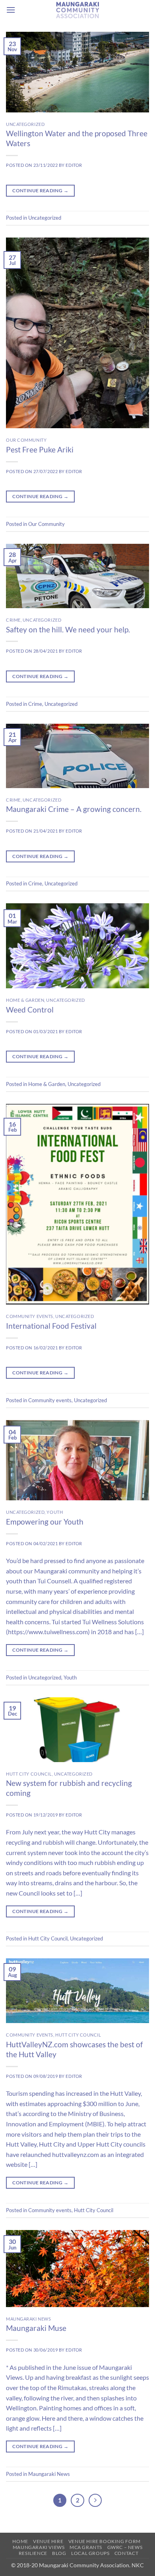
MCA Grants (86, 2547)
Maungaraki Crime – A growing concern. (74, 809)
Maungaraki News (28, 2319)
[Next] (95, 2501)
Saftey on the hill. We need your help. (68, 629)
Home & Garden (25, 1000)
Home (20, 2541)
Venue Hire (48, 2541)
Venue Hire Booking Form (105, 2541)
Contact (126, 2553)
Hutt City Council (29, 1774)
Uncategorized (25, 124)
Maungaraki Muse (36, 2328)
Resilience (33, 2553)
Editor (74, 165)
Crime (13, 620)
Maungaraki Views (39, 2547)
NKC (137, 2565)
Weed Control (30, 1010)
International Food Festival (51, 1326)
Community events (30, 1316)
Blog (59, 2553)
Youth (55, 1512)
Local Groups (90, 2553)
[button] (11, 10)
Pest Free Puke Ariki (40, 449)
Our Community (26, 440)
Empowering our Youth (45, 1522)
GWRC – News (125, 2547)
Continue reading (40, 190)
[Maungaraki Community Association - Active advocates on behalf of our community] (77, 10)
